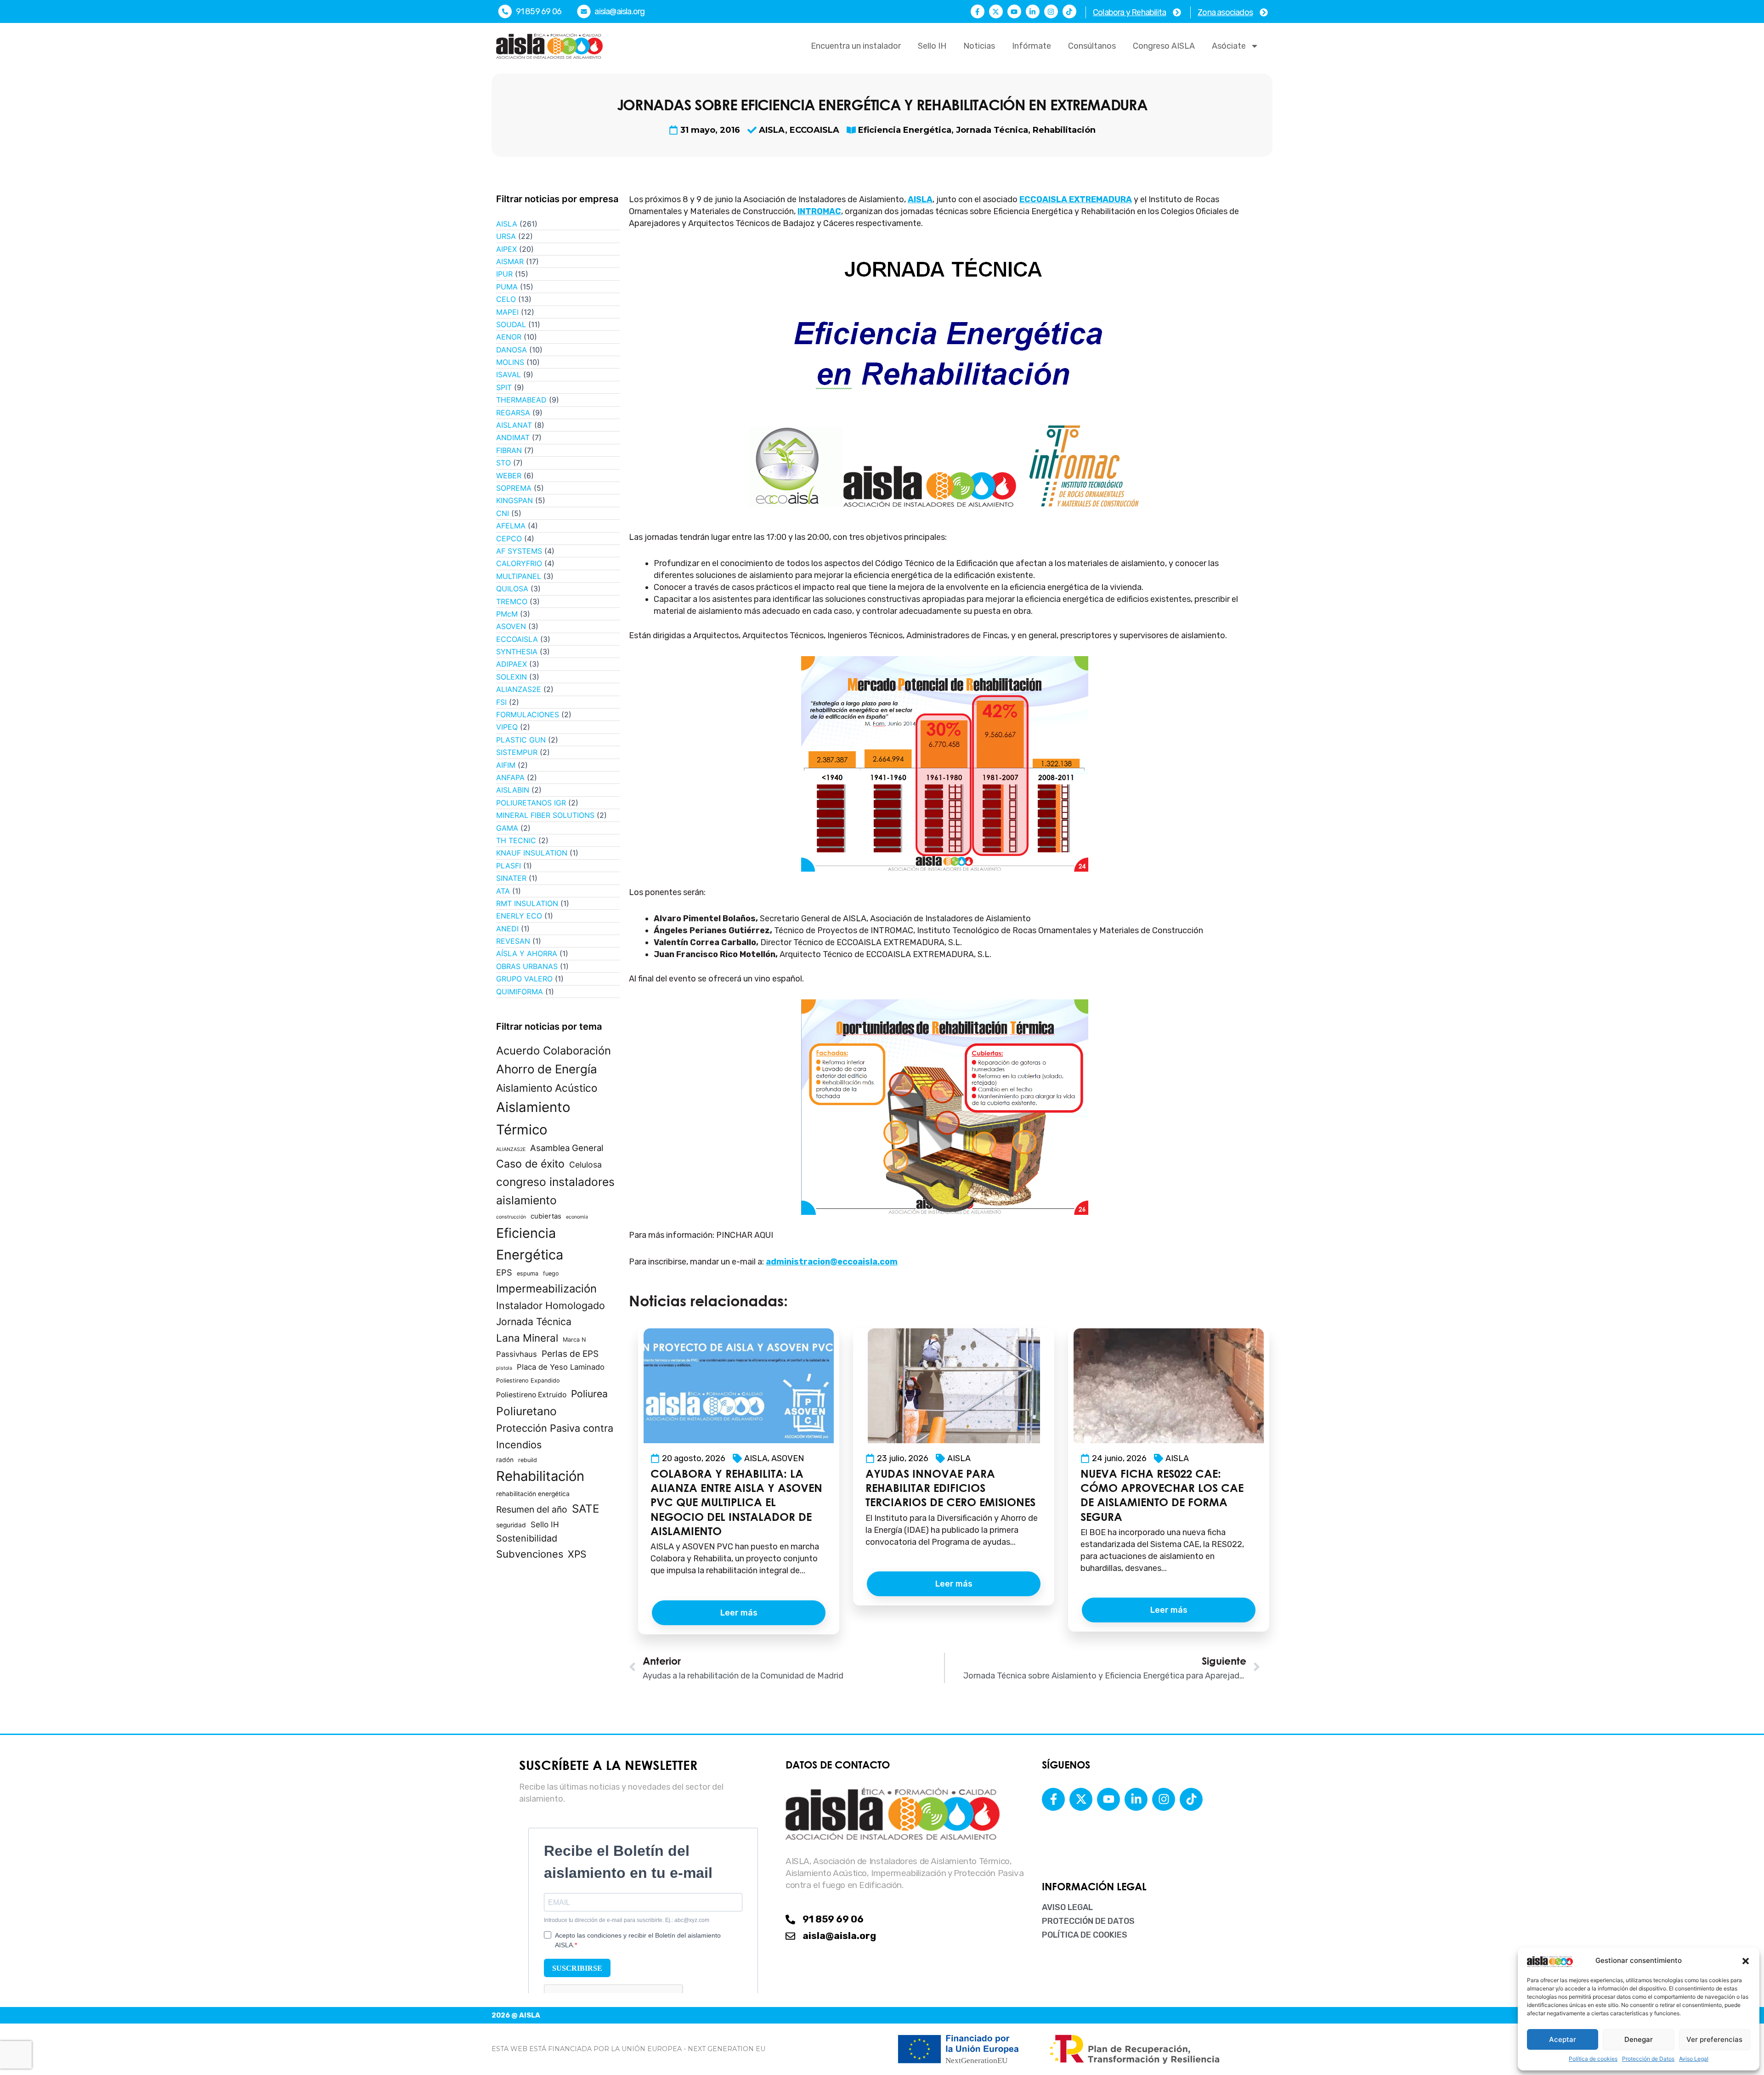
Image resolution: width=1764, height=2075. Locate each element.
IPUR (504, 274)
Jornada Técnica (992, 130)
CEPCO (509, 539)
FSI (501, 702)
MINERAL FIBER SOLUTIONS (545, 815)
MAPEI (507, 312)
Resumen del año (532, 1509)
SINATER (511, 878)
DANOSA (512, 350)
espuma (528, 1273)
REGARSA (513, 413)
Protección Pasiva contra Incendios (555, 1436)
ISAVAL (509, 374)
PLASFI (509, 866)
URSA (506, 236)
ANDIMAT (513, 437)
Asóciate (1229, 46)
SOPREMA (514, 488)
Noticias (979, 46)
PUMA (507, 287)
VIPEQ (507, 727)
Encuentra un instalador (856, 46)
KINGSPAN (514, 500)
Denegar (1639, 2039)
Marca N (574, 1340)
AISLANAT (514, 425)
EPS (504, 1272)
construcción (511, 1217)
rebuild (528, 1460)
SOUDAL (511, 324)
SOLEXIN (512, 677)
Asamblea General (567, 1148)
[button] (1746, 1961)
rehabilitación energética (533, 1494)
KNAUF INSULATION (532, 853)
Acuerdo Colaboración (554, 1051)
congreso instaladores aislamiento (555, 1191)
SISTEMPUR (517, 752)
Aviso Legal (1694, 2059)
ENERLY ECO (519, 916)
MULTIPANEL (519, 576)
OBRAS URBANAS (527, 966)
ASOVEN (511, 626)
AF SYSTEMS (519, 551)
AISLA (772, 130)
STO (503, 463)
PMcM (507, 614)
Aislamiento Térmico (533, 1118)
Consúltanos (1092, 46)
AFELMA (511, 526)
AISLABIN (513, 790)
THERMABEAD (521, 400)
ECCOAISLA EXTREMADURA (1076, 199)
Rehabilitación (1064, 130)
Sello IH (932, 46)
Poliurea (589, 1394)
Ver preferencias (1714, 2039)
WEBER (509, 476)
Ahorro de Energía (547, 1069)
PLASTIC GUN (521, 740)
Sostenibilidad (527, 1538)
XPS (577, 1554)
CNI (503, 513)
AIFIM (506, 765)
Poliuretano (526, 1411)
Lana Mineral (527, 1338)
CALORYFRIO (519, 563)
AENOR (509, 337)
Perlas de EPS (570, 1354)
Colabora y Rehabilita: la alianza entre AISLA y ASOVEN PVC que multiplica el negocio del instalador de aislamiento (736, 1502)
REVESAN (513, 941)
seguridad (511, 1525)
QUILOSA (512, 589)
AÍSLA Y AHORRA (527, 953)
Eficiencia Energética (905, 130)
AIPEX (506, 249)
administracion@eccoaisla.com (832, 1262)
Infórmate (1032, 46)
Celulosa (585, 1165)
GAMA (507, 828)
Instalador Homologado (551, 1305)
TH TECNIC (516, 840)
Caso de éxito (530, 1164)
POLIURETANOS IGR (531, 803)
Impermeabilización (546, 1289)
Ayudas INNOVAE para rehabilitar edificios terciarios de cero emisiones (950, 1488)
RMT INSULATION (527, 903)
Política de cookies (1593, 2059)
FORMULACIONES (528, 714)
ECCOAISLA (814, 130)
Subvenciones (530, 1554)
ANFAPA (510, 777)
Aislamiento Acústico (547, 1088)
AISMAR (510, 261)
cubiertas (546, 1216)
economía (577, 1217)
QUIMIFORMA (520, 992)
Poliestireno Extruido (531, 1395)
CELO (506, 299)
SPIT (504, 387)
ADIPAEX (512, 664)
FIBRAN (509, 450)
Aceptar (1563, 2039)
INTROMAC (819, 211)
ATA (503, 891)
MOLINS (510, 362)
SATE (585, 1509)
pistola (504, 1368)
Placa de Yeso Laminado (561, 1367)
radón (505, 1460)
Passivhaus (517, 1354)
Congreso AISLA (1164, 46)
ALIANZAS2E (519, 689)
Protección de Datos (1648, 2059)
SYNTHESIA (517, 652)
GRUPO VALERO (524, 979)
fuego (551, 1273)
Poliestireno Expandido (528, 1380)
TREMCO (512, 601)
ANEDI (507, 929)
